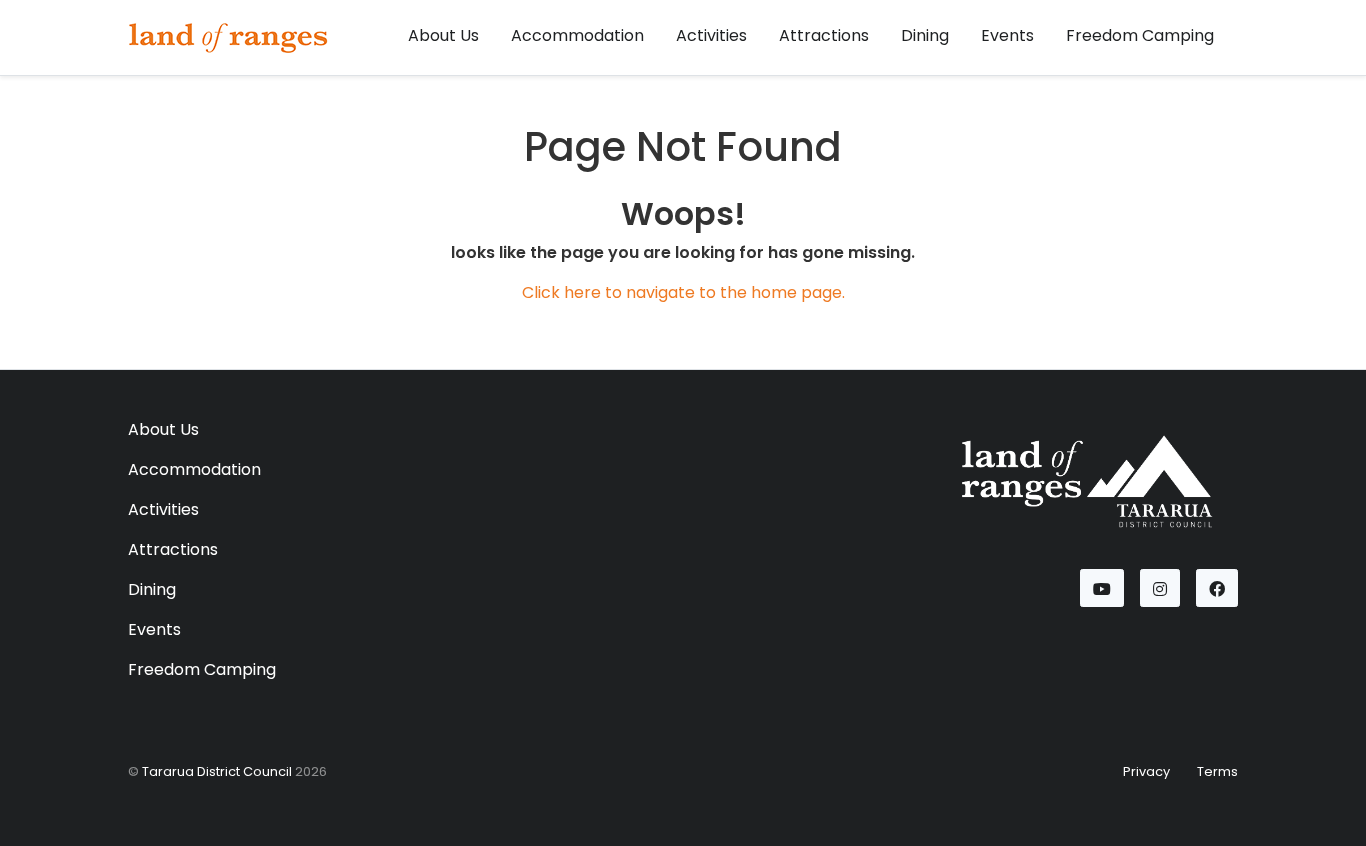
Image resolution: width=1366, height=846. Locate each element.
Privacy (1146, 771)
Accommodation (577, 35)
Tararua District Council (217, 771)
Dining (925, 35)
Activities (711, 35)
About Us (443, 35)
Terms (1217, 771)
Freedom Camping (1140, 35)
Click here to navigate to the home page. (683, 292)
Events (1007, 35)
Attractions (824, 35)
